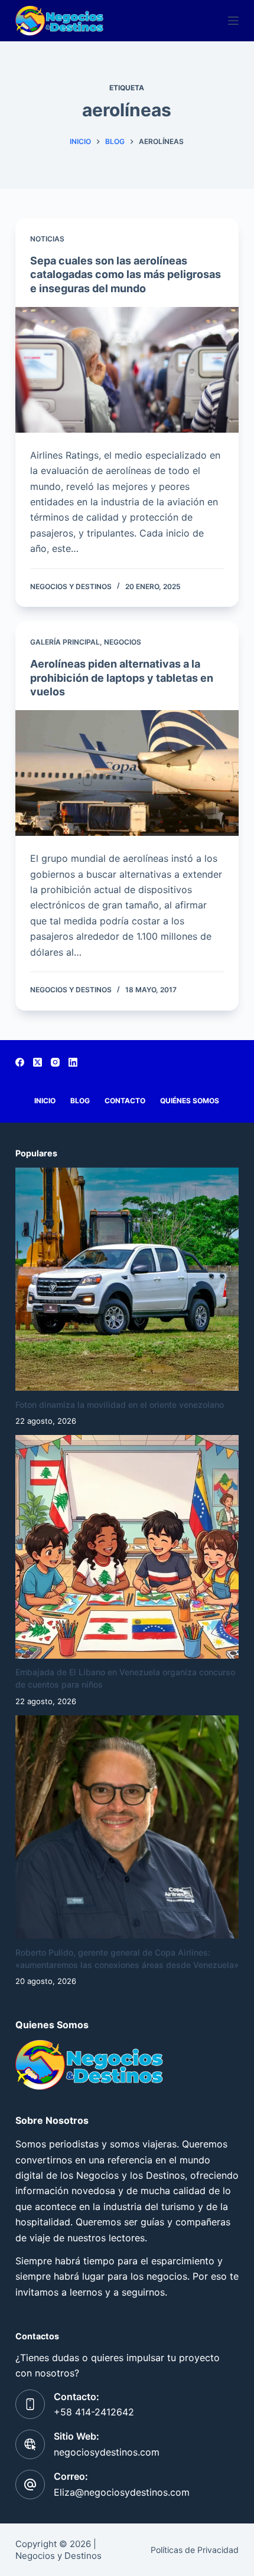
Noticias (47, 239)
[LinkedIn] (73, 1062)
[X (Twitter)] (38, 1062)
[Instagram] (55, 1062)
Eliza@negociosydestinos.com (122, 2492)
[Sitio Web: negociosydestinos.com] (30, 2444)
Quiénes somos (190, 1101)
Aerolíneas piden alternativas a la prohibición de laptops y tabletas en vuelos (122, 678)
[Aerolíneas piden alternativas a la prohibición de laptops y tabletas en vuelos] (127, 773)
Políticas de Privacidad (195, 2550)
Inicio (45, 1101)
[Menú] (233, 21)
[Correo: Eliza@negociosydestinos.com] (30, 2485)
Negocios (123, 642)
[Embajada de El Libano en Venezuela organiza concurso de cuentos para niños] (127, 1547)
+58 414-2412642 (94, 2412)
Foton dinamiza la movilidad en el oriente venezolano (120, 1405)
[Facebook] (20, 1062)
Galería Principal (65, 642)
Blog (80, 1101)
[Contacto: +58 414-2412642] (30, 2404)
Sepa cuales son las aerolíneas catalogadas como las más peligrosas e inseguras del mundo (126, 274)
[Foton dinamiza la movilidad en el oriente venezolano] (127, 1279)
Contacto (125, 1101)
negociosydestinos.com (107, 2452)
